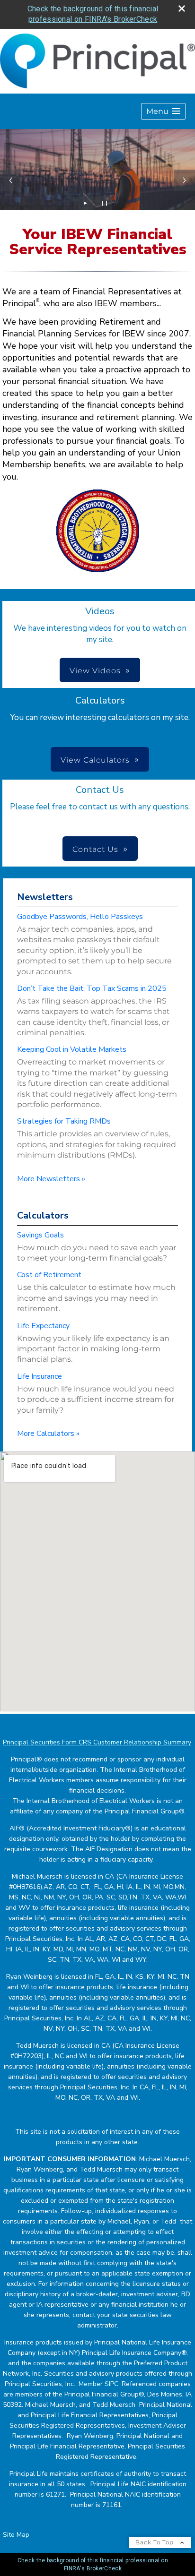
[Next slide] (184, 180)
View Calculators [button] (95, 760)
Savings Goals (40, 1235)
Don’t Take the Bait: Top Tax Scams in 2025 (92, 988)
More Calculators (48, 1434)
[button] (163, 111)
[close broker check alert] (182, 9)
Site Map (16, 2535)
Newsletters (45, 897)
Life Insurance (40, 1376)
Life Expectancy (43, 1326)
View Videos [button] (95, 671)
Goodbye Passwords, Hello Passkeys (80, 917)
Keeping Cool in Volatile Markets (72, 1049)
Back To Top (155, 2542)
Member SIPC (98, 2384)
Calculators (43, 1215)
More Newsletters (51, 1179)
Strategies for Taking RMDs (64, 1121)
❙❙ (105, 203)
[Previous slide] (11, 180)
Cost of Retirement (49, 1275)
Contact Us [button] (95, 849)
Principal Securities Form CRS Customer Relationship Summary (97, 1742)
